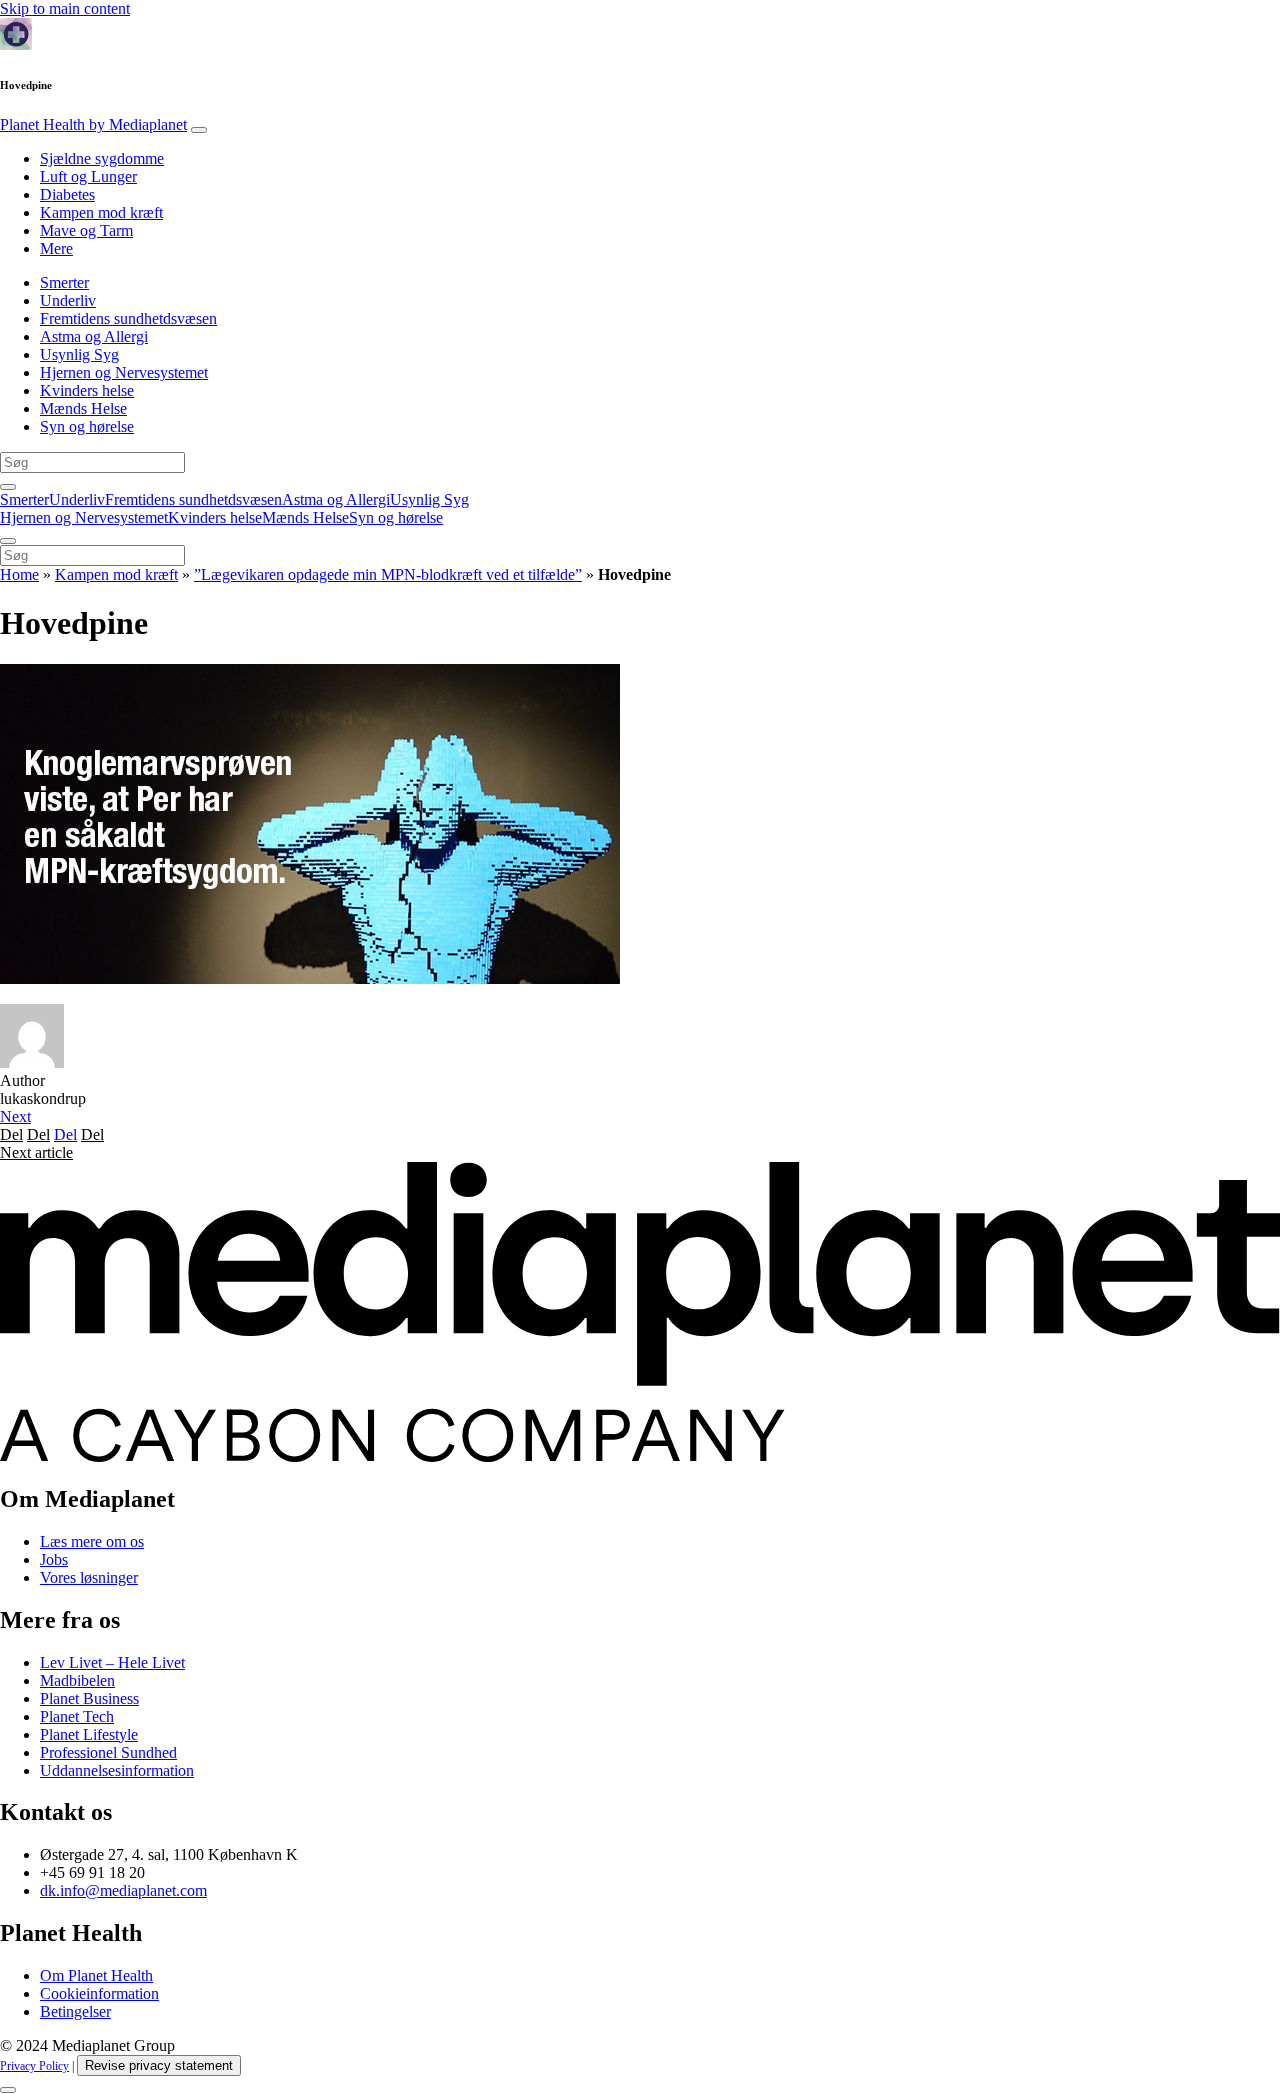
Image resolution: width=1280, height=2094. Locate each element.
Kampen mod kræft (101, 212)
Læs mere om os (92, 1541)
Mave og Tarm (86, 230)
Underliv (68, 300)
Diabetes (67, 194)
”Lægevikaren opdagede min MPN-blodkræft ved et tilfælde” (388, 574)
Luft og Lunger (88, 176)
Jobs (54, 1559)
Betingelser (75, 2011)
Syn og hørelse (87, 426)
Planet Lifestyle (89, 1734)
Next (15, 1116)
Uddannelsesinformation (117, 1770)
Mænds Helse (83, 408)
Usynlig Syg (79, 354)
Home (19, 574)
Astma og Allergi (94, 336)
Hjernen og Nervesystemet (124, 372)
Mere (56, 248)
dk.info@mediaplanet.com (123, 1890)
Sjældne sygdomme (102, 158)
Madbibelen (77, 1680)
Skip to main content (65, 8)
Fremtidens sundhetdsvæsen (128, 318)
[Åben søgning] (8, 487)
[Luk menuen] (8, 541)
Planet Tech (77, 1716)
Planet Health (93, 124)
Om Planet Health (96, 1975)
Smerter (64, 282)
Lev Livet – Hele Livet (112, 1662)
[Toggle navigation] (199, 130)
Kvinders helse (87, 390)
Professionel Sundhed (108, 1752)
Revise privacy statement (159, 2065)
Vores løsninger (89, 1577)
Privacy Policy (34, 2066)
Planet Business (89, 1698)
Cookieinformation (99, 1993)
